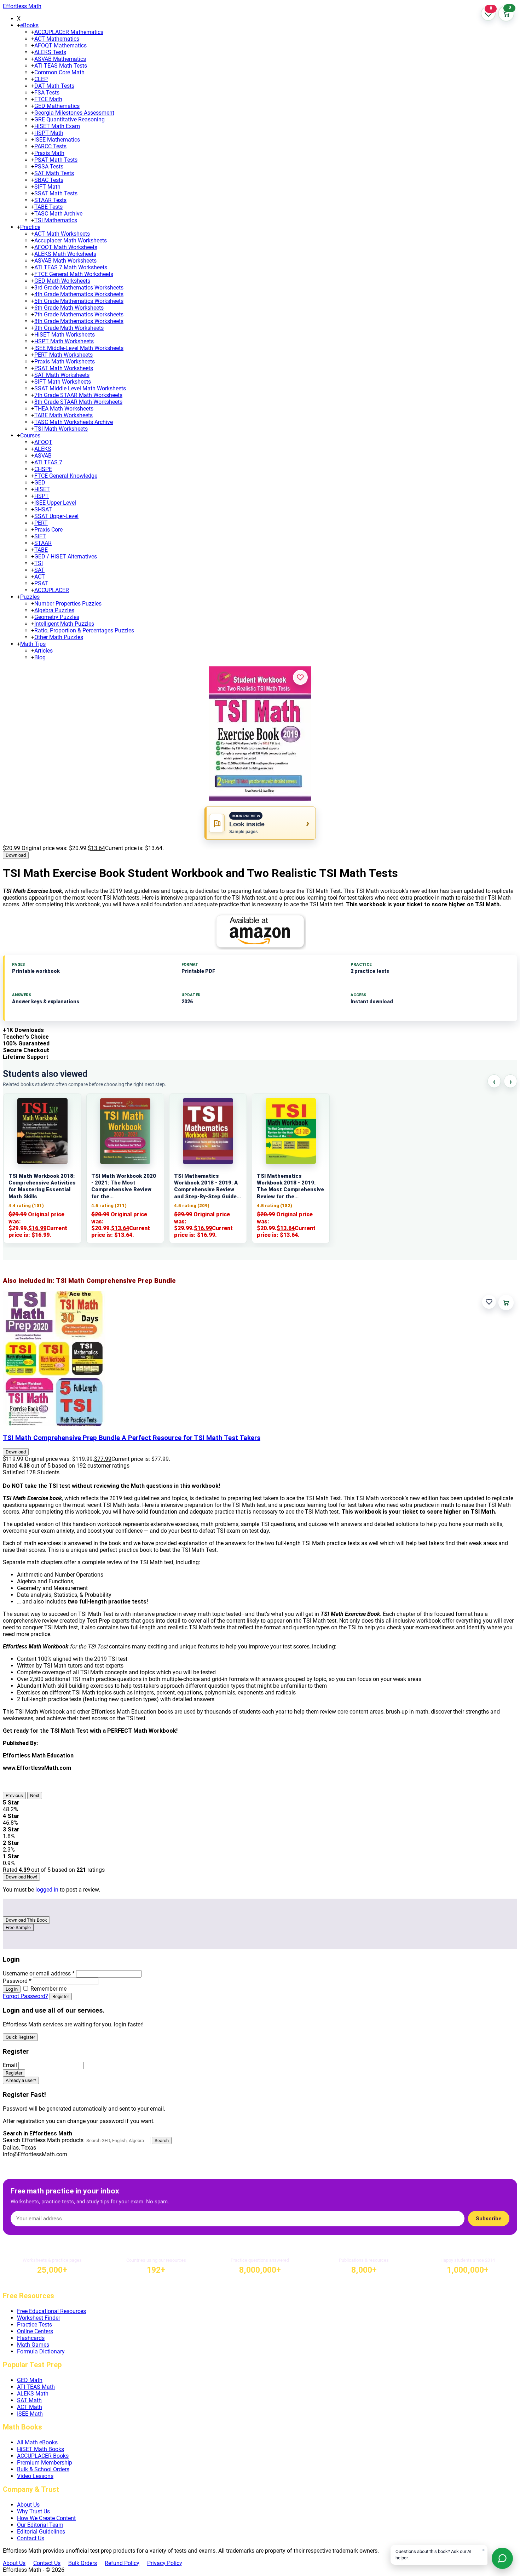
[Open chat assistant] (502, 2558)
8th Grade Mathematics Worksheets (79, 321)
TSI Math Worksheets (61, 429)
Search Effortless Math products (43, 2140)
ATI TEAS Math (36, 2387)
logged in (47, 1890)
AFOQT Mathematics (60, 45)
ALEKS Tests (50, 52)
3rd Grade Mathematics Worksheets (79, 288)
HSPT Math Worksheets (64, 341)
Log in (12, 1989)
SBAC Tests (49, 180)
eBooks (29, 25)
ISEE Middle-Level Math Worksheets (79, 348)
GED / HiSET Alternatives (66, 556)
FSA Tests (47, 93)
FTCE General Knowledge (66, 476)
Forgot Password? (25, 1996)
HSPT (42, 496)
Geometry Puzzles (57, 617)
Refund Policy (122, 2563)
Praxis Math (49, 153)
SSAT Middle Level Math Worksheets (80, 388)
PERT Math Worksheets (63, 355)
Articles (44, 651)
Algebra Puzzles (54, 610)
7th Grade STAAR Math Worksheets (78, 395)
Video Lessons (35, 2476)
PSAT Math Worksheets (64, 368)
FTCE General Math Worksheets (74, 274)
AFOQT (43, 442)
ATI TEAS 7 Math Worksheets (71, 267)
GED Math (30, 2380)
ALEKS (43, 449)
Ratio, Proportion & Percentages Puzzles (84, 630)
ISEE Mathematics (57, 140)
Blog (40, 657)
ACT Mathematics (57, 39)
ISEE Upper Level (55, 503)
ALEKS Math (33, 2394)
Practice (30, 227)
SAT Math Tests (54, 173)
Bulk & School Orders (43, 2469)
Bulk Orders (83, 2563)
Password (17, 1981)
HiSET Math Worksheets (65, 335)
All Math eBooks (37, 2442)
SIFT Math (47, 187)
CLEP (41, 79)
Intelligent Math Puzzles (64, 624)
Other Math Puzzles (59, 637)
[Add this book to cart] (506, 1303)
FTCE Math (48, 99)
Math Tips (33, 644)
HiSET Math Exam (57, 126)
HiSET (42, 489)
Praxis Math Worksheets (65, 362)
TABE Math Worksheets (63, 415)
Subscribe (489, 2219)
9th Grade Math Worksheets (69, 328)
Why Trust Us (33, 2511)
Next (35, 1795)
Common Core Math (59, 72)
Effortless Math (22, 6)
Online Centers (35, 2331)
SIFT (40, 536)
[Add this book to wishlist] (489, 1302)
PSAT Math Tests (56, 160)
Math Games (33, 2345)
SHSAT (43, 509)
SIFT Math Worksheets (63, 382)
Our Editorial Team (40, 2525)
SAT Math (29, 2400)
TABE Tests (48, 207)
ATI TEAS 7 (48, 462)
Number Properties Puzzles (68, 604)
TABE (41, 550)
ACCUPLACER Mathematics (69, 32)
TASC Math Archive (58, 214)
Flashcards (31, 2338)
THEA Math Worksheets (64, 409)
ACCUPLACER (52, 590)
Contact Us (31, 2538)
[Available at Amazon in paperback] (260, 931)
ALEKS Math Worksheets (65, 254)
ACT (40, 577)
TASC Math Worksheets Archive (74, 422)
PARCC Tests (50, 146)
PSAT (41, 583)
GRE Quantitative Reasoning (70, 119)
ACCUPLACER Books (43, 2456)
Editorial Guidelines (41, 2532)
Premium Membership (45, 2463)
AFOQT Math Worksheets (66, 247)
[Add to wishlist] (300, 677)
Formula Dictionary (41, 2351)
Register (61, 1996)
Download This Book (26, 1920)
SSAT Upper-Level (56, 516)
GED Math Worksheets (62, 281)
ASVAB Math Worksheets (65, 261)
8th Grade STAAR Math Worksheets (78, 402)
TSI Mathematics (56, 220)
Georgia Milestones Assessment (74, 113)
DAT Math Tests (54, 86)
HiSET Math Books (41, 2449)
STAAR (43, 543)
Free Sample (18, 1927)
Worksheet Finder (39, 2318)
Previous (14, 1795)
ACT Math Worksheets (62, 234)
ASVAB (43, 456)
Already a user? (21, 2080)
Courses (30, 435)
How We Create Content (46, 2518)
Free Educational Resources (51, 2311)
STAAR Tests (50, 200)
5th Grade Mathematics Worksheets (79, 301)
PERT (41, 523)
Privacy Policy (165, 2563)
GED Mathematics (57, 106)
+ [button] (19, 25)
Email (10, 2065)
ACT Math (30, 2407)
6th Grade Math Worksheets (69, 308)
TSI (39, 563)
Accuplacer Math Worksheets (71, 240)
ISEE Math (30, 2414)
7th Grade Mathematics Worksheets (79, 314)
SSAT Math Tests (56, 193)
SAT (39, 570)
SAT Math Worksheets (62, 375)
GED (40, 483)
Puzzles (30, 597)
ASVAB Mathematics (60, 59)
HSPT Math (49, 133)
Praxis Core (48, 530)
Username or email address (39, 1973)
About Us (28, 2505)
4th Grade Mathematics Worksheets (79, 294)
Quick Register (20, 2037)
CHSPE (43, 469)
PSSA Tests (49, 167)
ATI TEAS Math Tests (61, 66)
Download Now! (21, 1877)
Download (16, 855)
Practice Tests (34, 2325)
